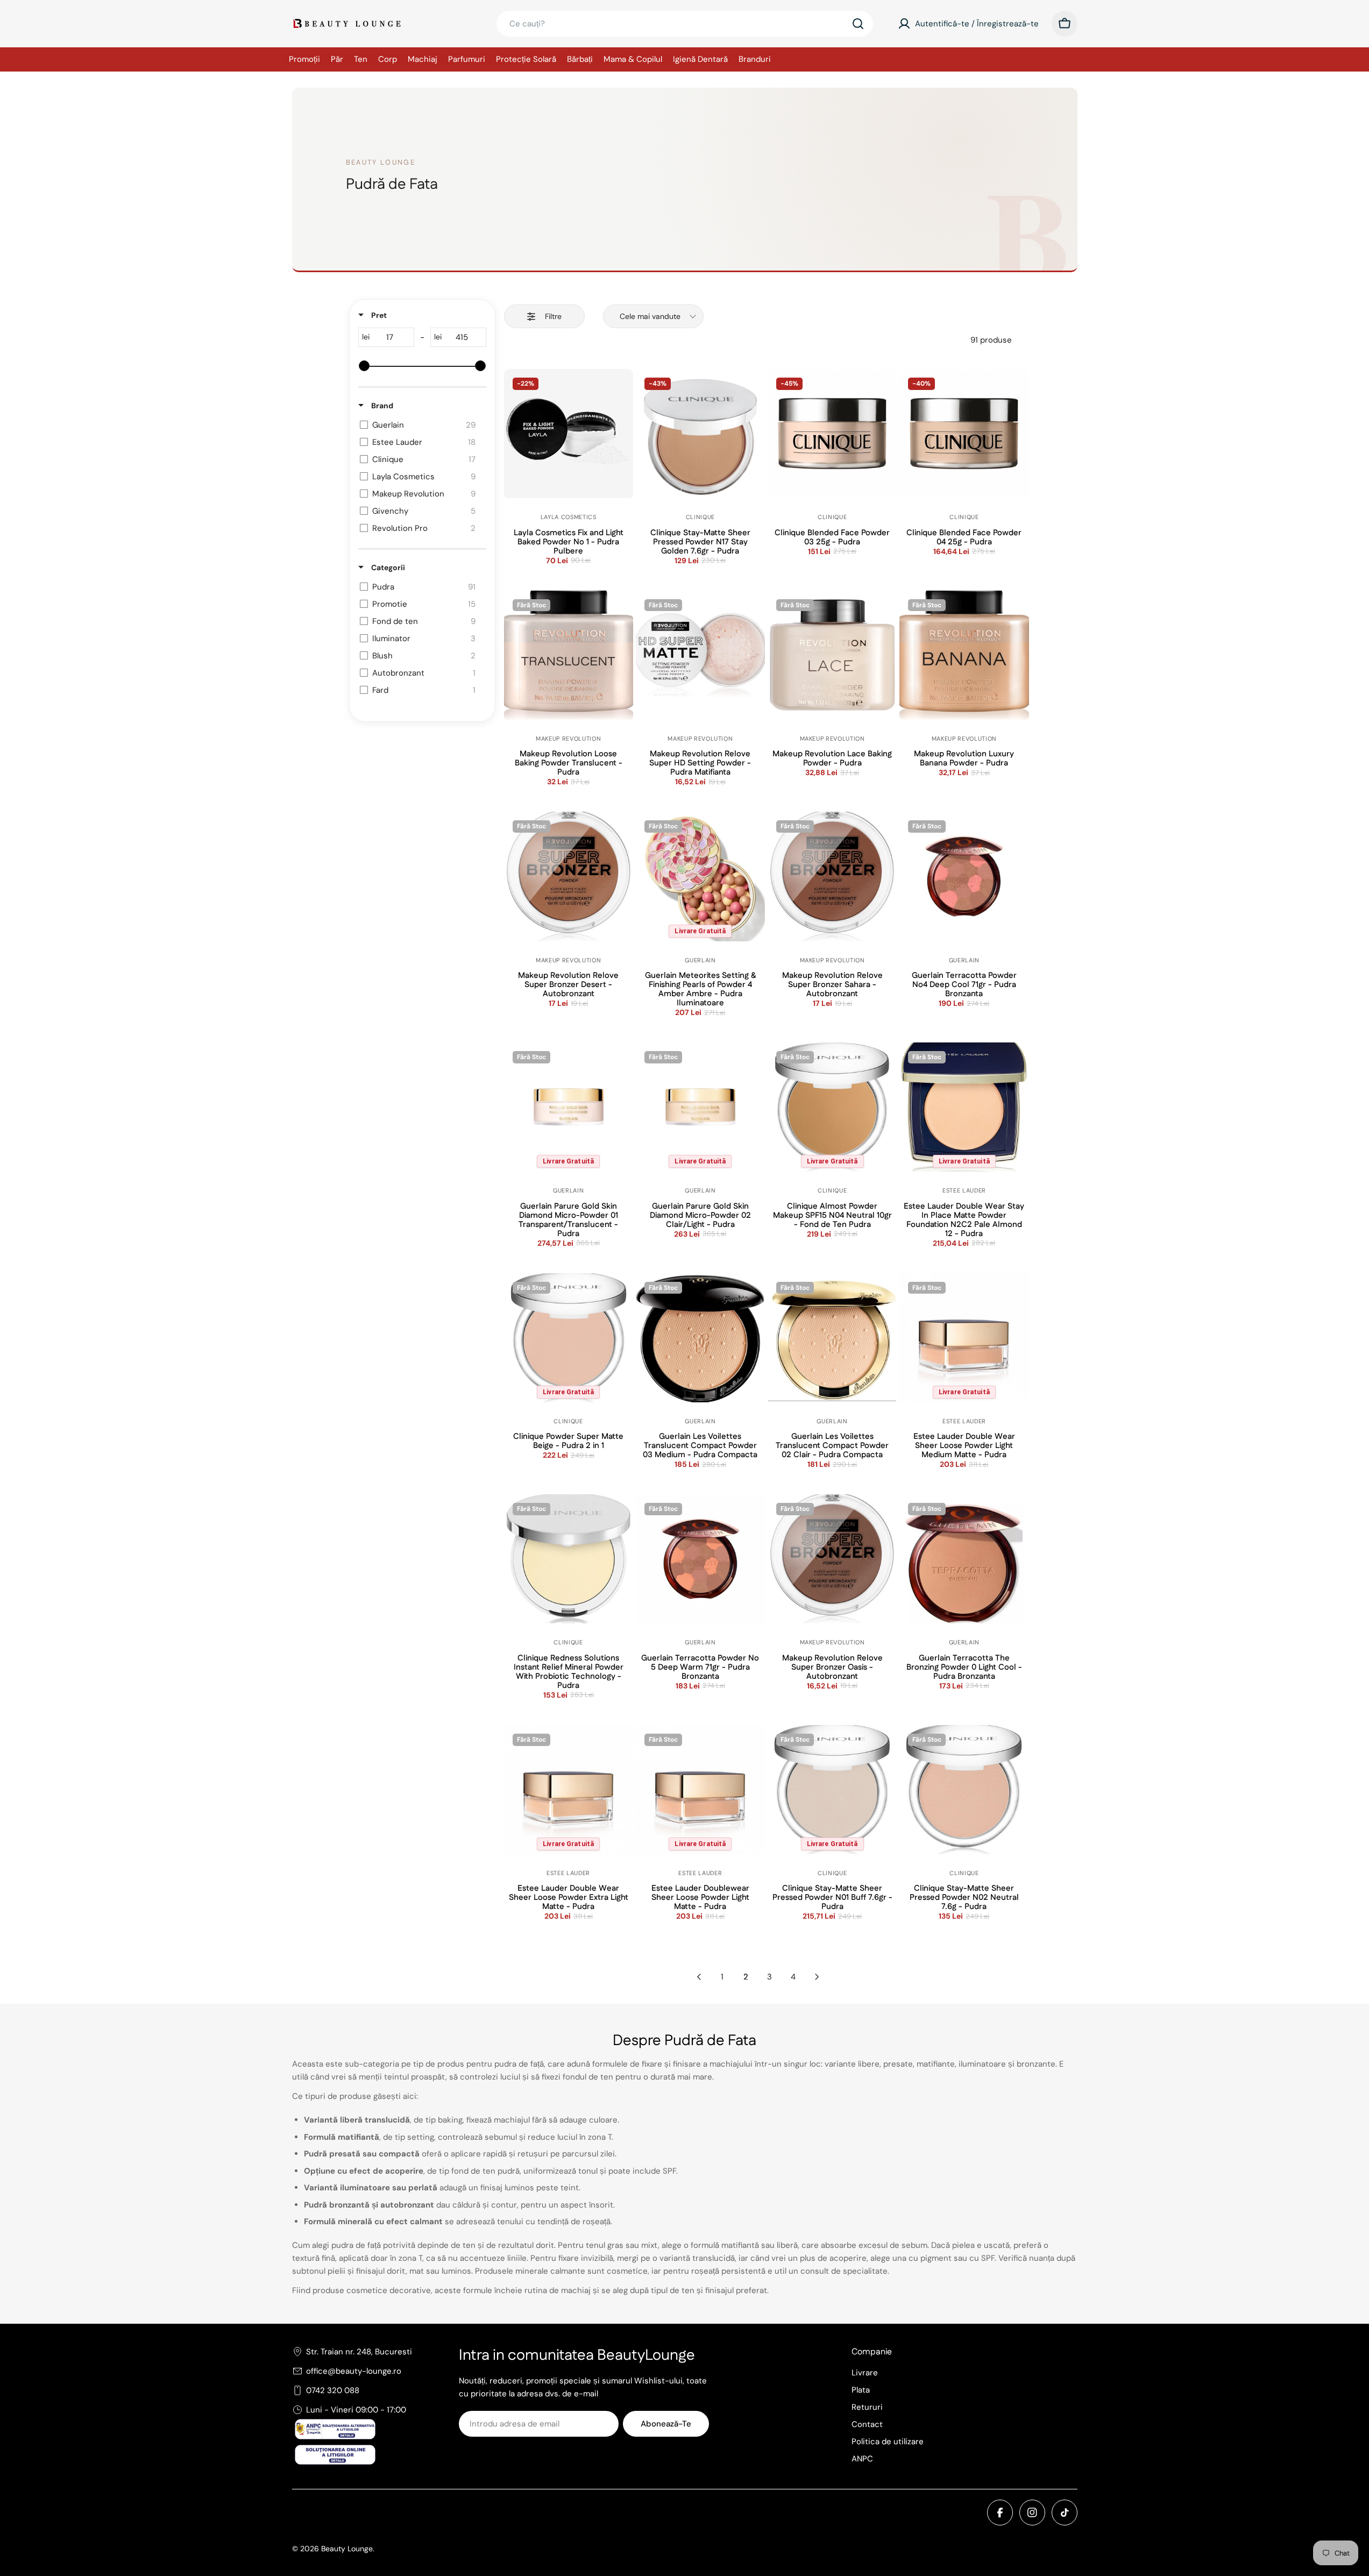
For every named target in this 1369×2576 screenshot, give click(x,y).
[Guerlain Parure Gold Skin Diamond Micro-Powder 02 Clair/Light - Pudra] (700, 1107)
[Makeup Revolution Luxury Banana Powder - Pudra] (964, 655)
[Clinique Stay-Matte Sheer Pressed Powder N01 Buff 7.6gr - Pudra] (832, 1790)
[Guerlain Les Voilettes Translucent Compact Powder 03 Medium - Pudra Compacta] (700, 1338)
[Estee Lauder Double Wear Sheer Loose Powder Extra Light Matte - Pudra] (569, 1790)
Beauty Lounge (347, 2549)
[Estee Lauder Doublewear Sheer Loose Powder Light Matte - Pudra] (700, 1790)
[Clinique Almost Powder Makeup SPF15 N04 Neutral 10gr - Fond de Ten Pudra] (832, 1107)
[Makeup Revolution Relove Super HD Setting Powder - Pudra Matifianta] (700, 655)
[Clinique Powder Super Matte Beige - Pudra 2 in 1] (569, 1338)
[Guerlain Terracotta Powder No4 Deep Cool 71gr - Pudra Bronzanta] (964, 876)
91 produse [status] (991, 340)
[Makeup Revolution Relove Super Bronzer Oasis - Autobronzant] (832, 1559)
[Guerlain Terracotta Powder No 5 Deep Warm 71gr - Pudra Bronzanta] (700, 1559)
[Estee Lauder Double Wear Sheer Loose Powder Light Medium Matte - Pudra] (964, 1338)
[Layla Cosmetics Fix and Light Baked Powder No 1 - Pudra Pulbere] (569, 434)
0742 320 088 (333, 2390)
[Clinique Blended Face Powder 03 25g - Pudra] (832, 434)
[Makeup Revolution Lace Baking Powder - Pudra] (832, 655)
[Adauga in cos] (569, 467)
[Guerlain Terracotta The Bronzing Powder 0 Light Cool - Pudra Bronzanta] (964, 1559)
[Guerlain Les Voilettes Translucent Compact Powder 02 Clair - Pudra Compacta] (832, 1338)
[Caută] (858, 24)
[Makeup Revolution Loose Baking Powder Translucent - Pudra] (569, 655)
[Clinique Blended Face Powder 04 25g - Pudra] (964, 434)
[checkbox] (420, 425)
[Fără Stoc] (569, 689)
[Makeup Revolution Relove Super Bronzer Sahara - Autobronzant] (832, 876)
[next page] (817, 1977)
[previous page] (699, 1977)
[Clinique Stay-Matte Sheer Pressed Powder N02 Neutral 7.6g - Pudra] (964, 1790)
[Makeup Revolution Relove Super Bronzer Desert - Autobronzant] (569, 876)
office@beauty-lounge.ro (354, 2371)
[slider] (364, 366)
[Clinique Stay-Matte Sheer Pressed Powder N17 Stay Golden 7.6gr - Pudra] (700, 434)
